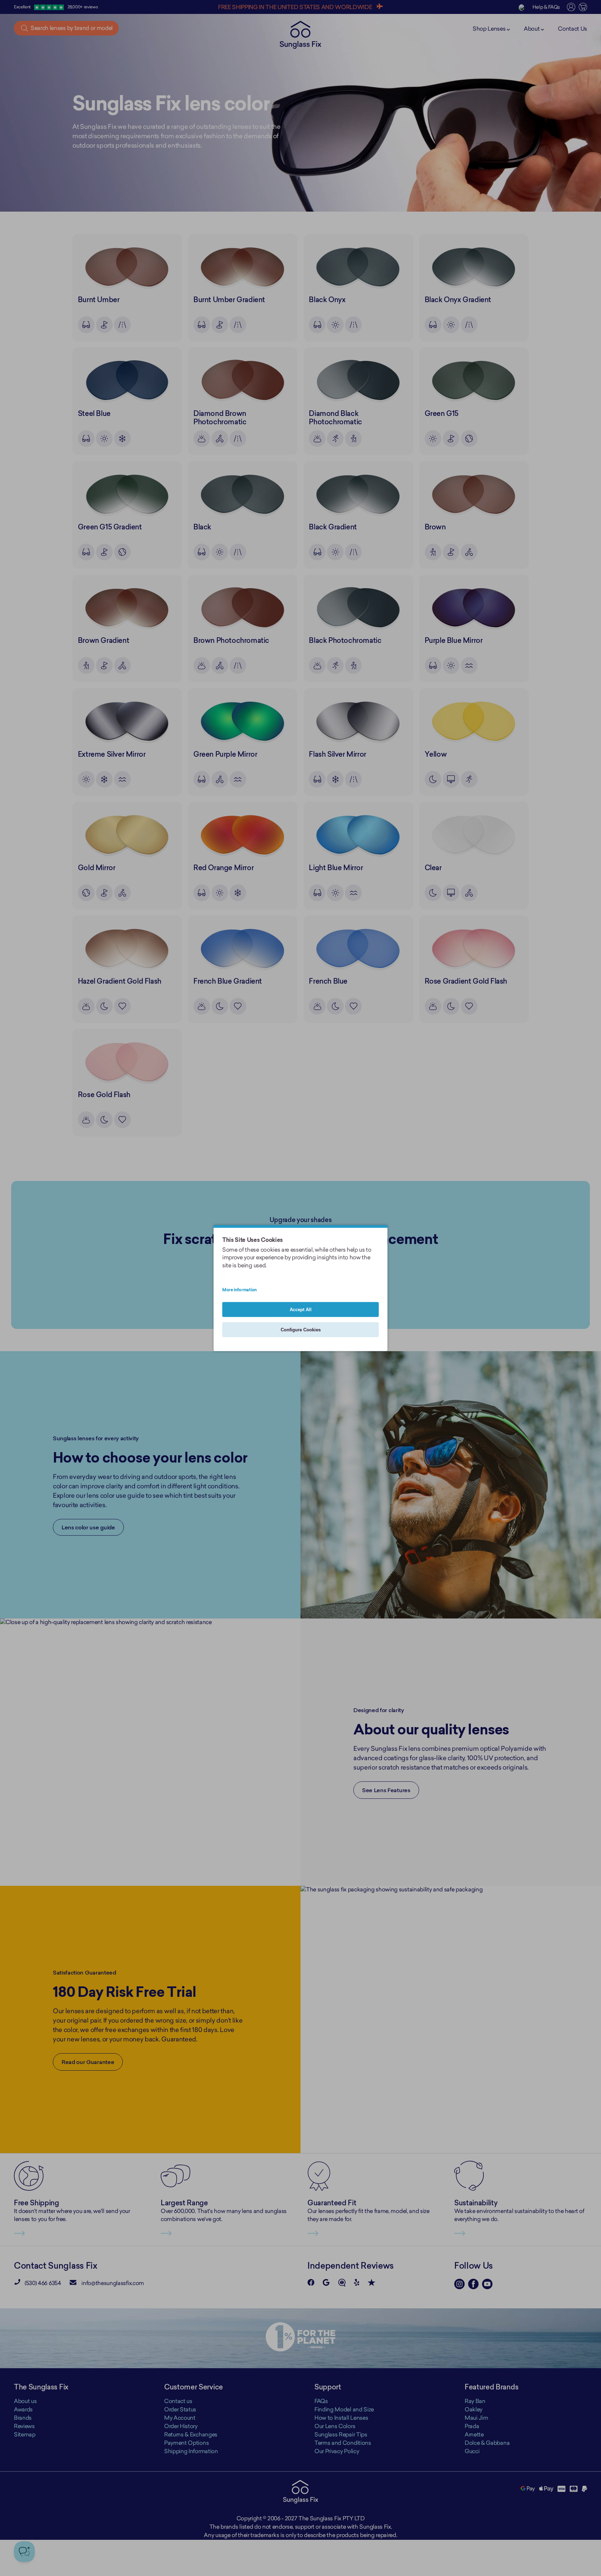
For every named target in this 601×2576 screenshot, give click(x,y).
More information (239, 1290)
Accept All (301, 1310)
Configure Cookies (301, 1330)
